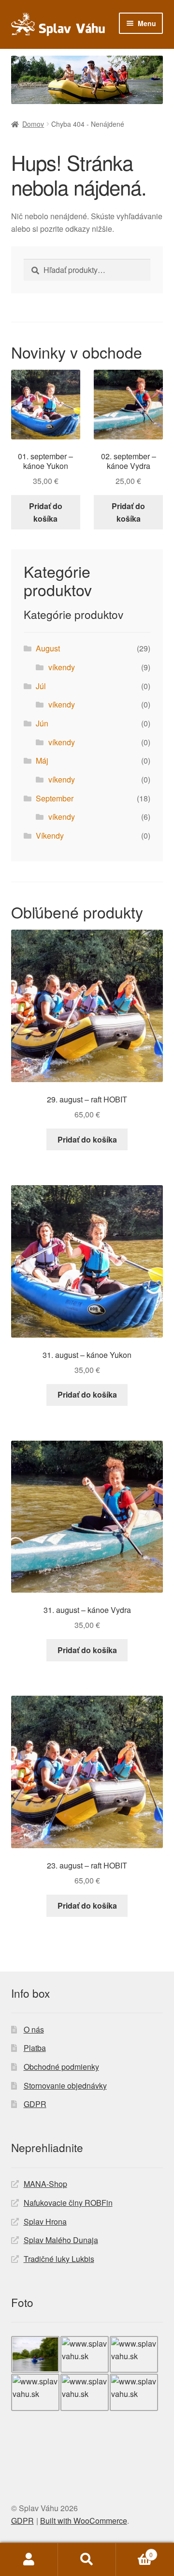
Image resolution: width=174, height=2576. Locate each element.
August (48, 648)
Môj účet (29, 2560)
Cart (134, 2551)
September (55, 798)
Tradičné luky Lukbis (59, 2259)
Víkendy (50, 836)
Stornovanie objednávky (65, 2086)
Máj (42, 761)
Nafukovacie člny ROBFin (68, 2203)
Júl (41, 686)
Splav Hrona (45, 2222)
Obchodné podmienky (61, 2067)
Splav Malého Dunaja (61, 2240)
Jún (42, 723)
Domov (33, 124)
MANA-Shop (45, 2184)
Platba (35, 2048)
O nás (34, 2029)
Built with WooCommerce (84, 2521)
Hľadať (87, 2560)
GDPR (35, 2104)
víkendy (62, 667)
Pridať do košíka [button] (46, 512)
